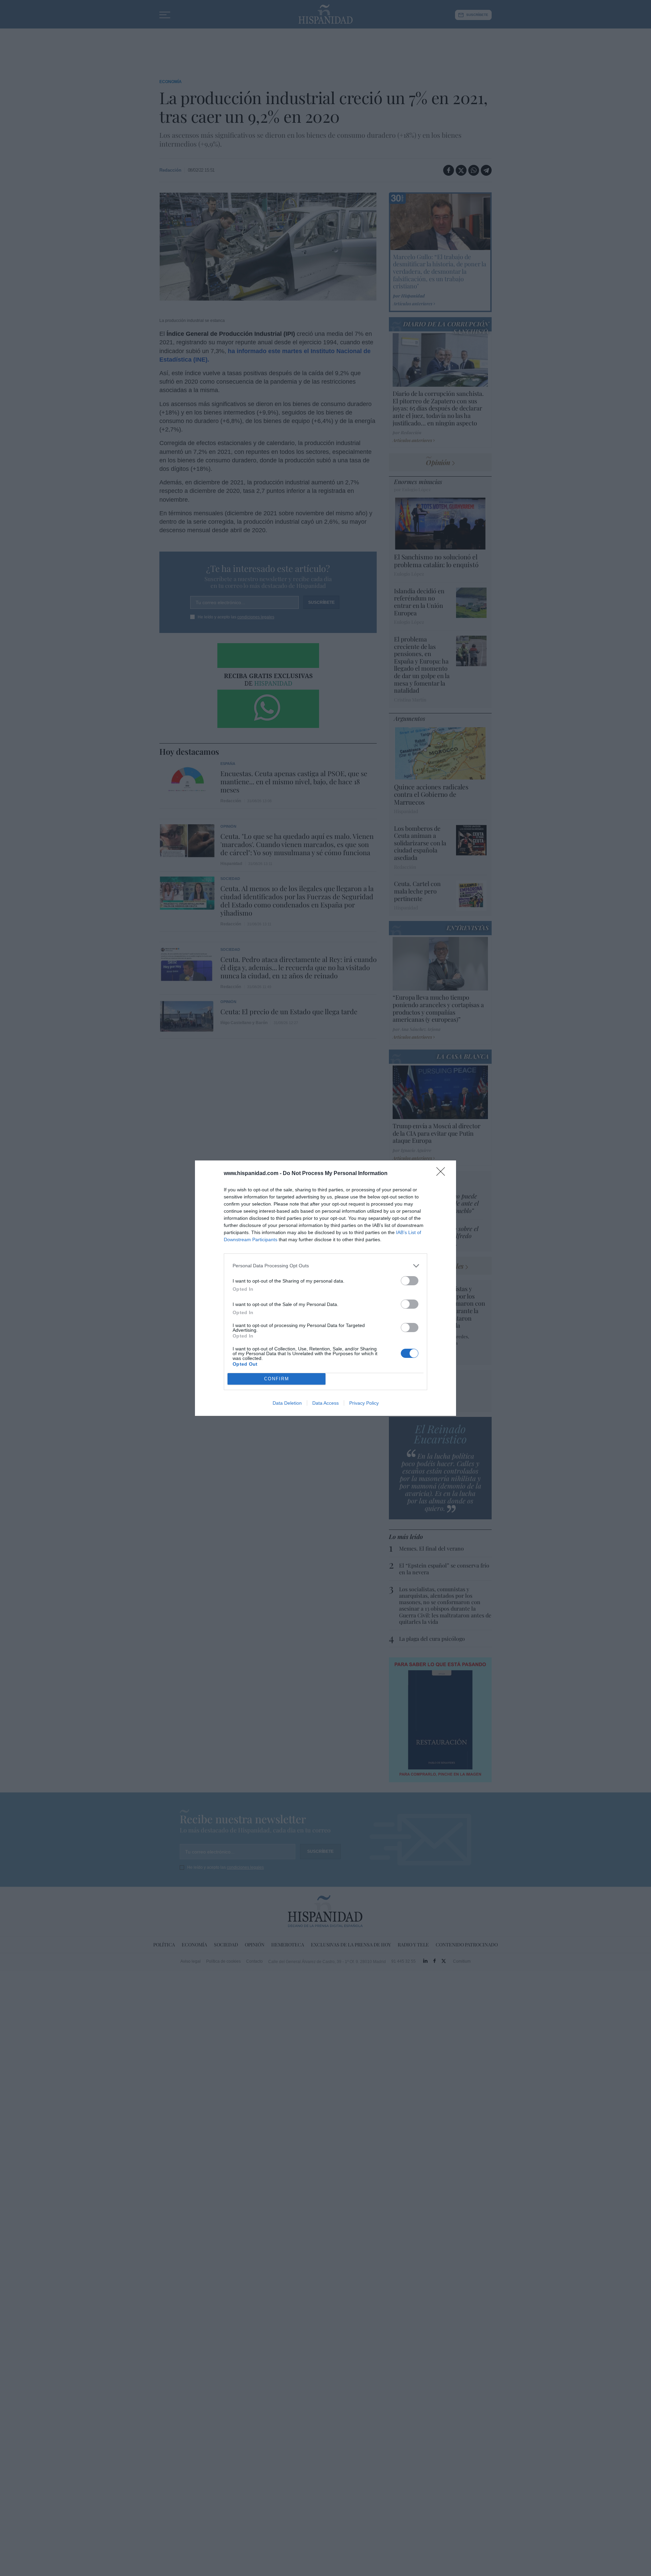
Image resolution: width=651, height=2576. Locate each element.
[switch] (410, 1281)
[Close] (443, 1174)
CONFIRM (277, 1379)
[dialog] (325, 1288)
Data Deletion (287, 1403)
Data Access (325, 1403)
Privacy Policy (364, 1403)
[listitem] (325, 1266)
